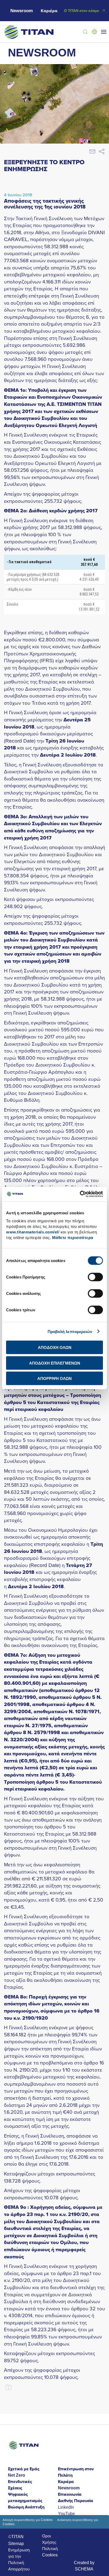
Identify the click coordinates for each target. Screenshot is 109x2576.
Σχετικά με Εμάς (24, 2469)
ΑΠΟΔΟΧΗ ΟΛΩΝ (55, 1347)
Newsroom (22, 11)
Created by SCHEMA (84, 2566)
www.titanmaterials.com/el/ (33, 1232)
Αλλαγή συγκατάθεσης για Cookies (28, 2520)
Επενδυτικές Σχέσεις (20, 2485)
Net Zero (17, 2475)
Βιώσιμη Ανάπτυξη (26, 2507)
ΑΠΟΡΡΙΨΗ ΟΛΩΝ (54, 1378)
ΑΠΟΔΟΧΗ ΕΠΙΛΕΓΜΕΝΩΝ (55, 1363)
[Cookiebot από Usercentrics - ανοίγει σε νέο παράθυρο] (80, 1194)
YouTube (66, 2513)
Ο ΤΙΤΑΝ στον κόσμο (81, 11)
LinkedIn (66, 2507)
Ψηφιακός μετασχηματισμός (25, 2497)
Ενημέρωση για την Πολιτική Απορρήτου (19, 2559)
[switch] (95, 1277)
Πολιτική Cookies (50, 2552)
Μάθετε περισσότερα (73, 1238)
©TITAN (16, 2537)
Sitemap (16, 2543)
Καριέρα (49, 11)
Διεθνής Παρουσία (76, 2501)
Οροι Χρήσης (49, 2539)
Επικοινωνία (70, 2494)
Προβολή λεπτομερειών (70, 1331)
